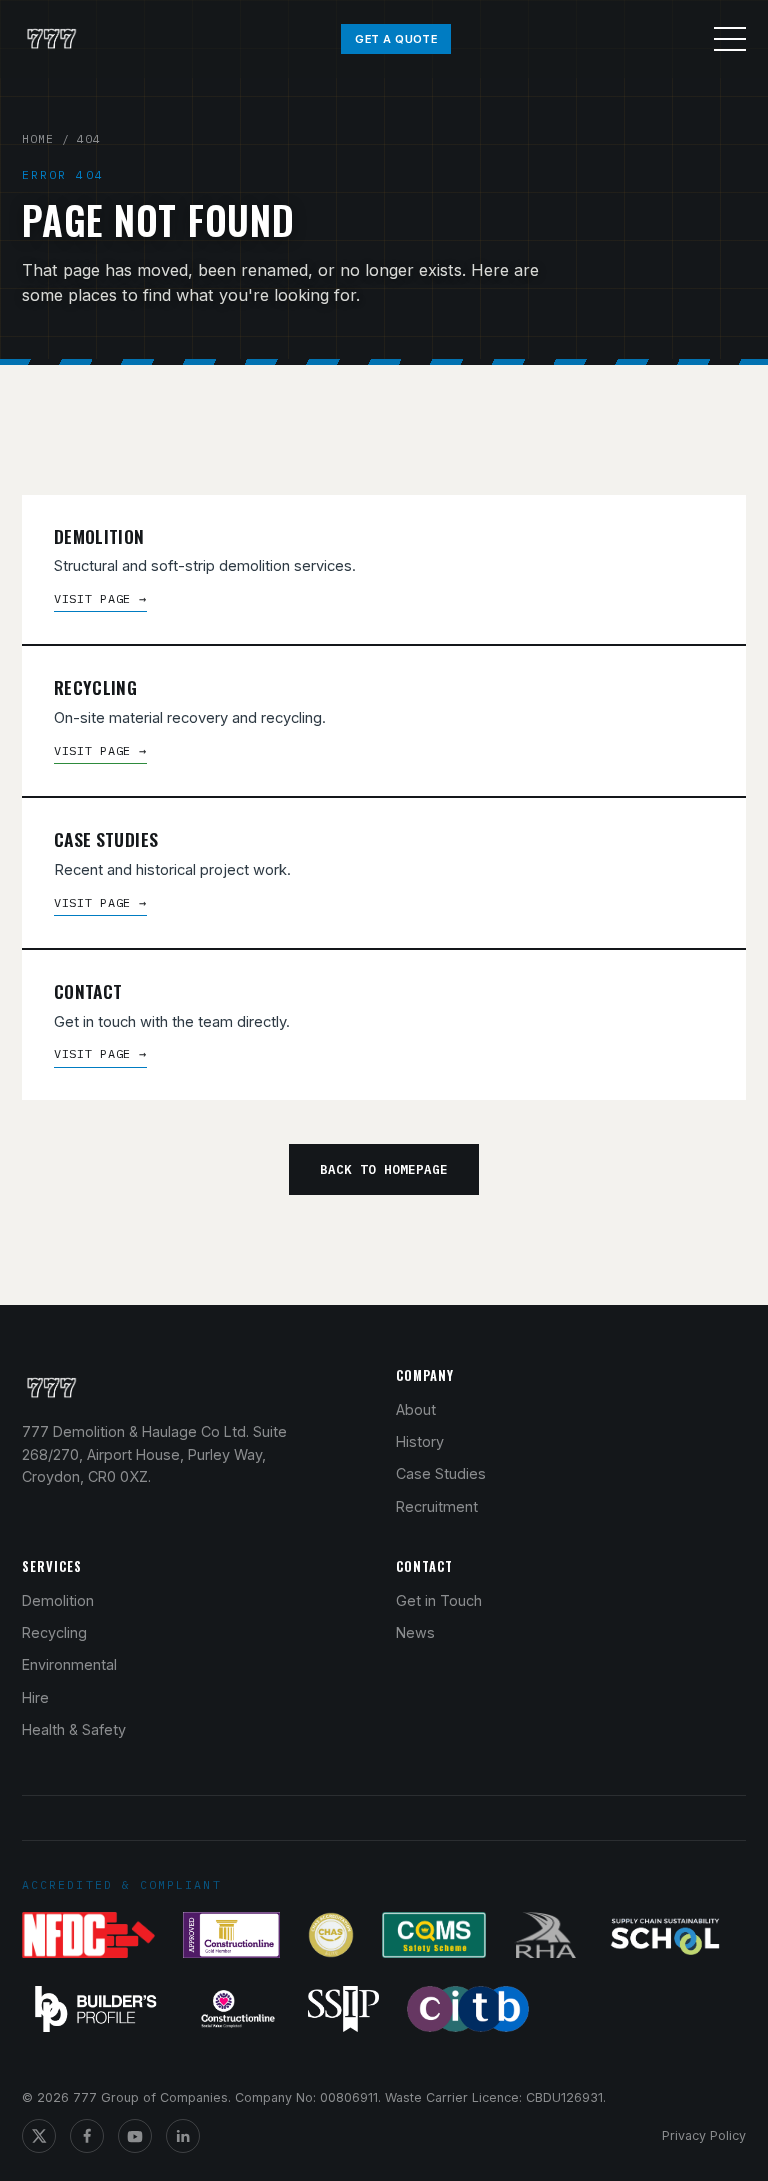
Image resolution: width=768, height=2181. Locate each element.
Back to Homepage (384, 1169)
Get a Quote (396, 39)
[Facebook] (87, 2136)
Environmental (69, 1664)
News (415, 1632)
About (416, 1409)
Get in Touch (439, 1600)
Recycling (54, 1632)
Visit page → (100, 598)
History (420, 1441)
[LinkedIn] (183, 2136)
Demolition (58, 1600)
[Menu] (730, 39)
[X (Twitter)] (39, 2136)
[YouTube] (135, 2136)
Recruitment (437, 1506)
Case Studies (441, 1473)
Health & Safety (74, 1729)
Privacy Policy (704, 2135)
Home (38, 138)
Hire (35, 1697)
